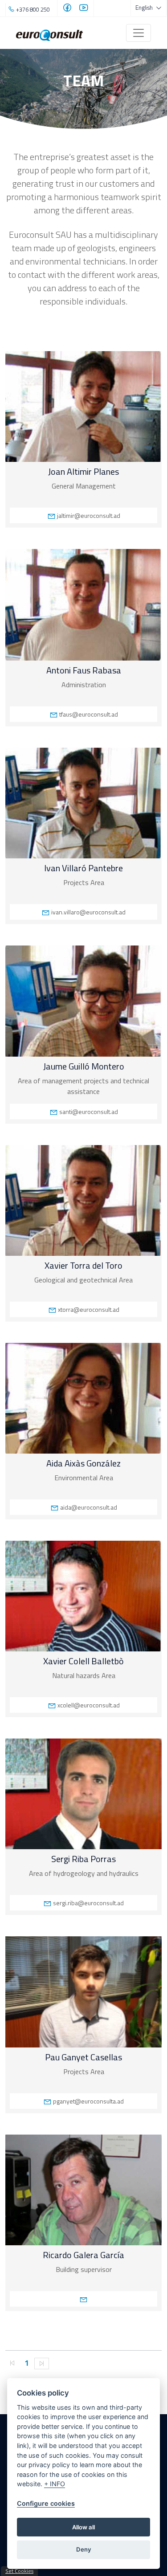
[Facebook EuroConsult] (67, 9)
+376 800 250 (33, 9)
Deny (84, 2549)
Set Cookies (19, 2571)
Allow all (83, 2527)
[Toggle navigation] (138, 33)
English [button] (145, 8)
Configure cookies (46, 2503)
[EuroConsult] (49, 33)
